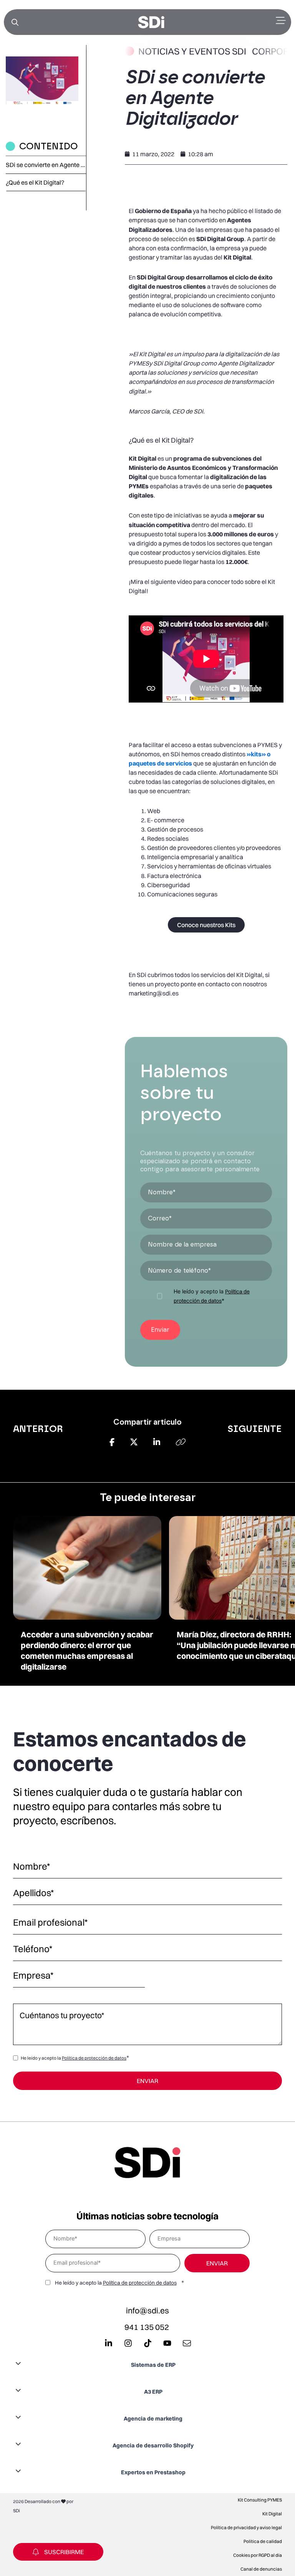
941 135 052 (147, 2327)
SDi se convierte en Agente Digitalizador (46, 165)
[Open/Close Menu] (281, 21)
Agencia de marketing (153, 2419)
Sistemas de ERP (153, 2365)
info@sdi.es (147, 2310)
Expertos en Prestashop (153, 2472)
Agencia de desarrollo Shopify (153, 2445)
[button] (147, 2364)
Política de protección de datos (94, 2058)
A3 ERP (153, 2392)
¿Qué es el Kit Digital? (35, 182)
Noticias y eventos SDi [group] (192, 51)
